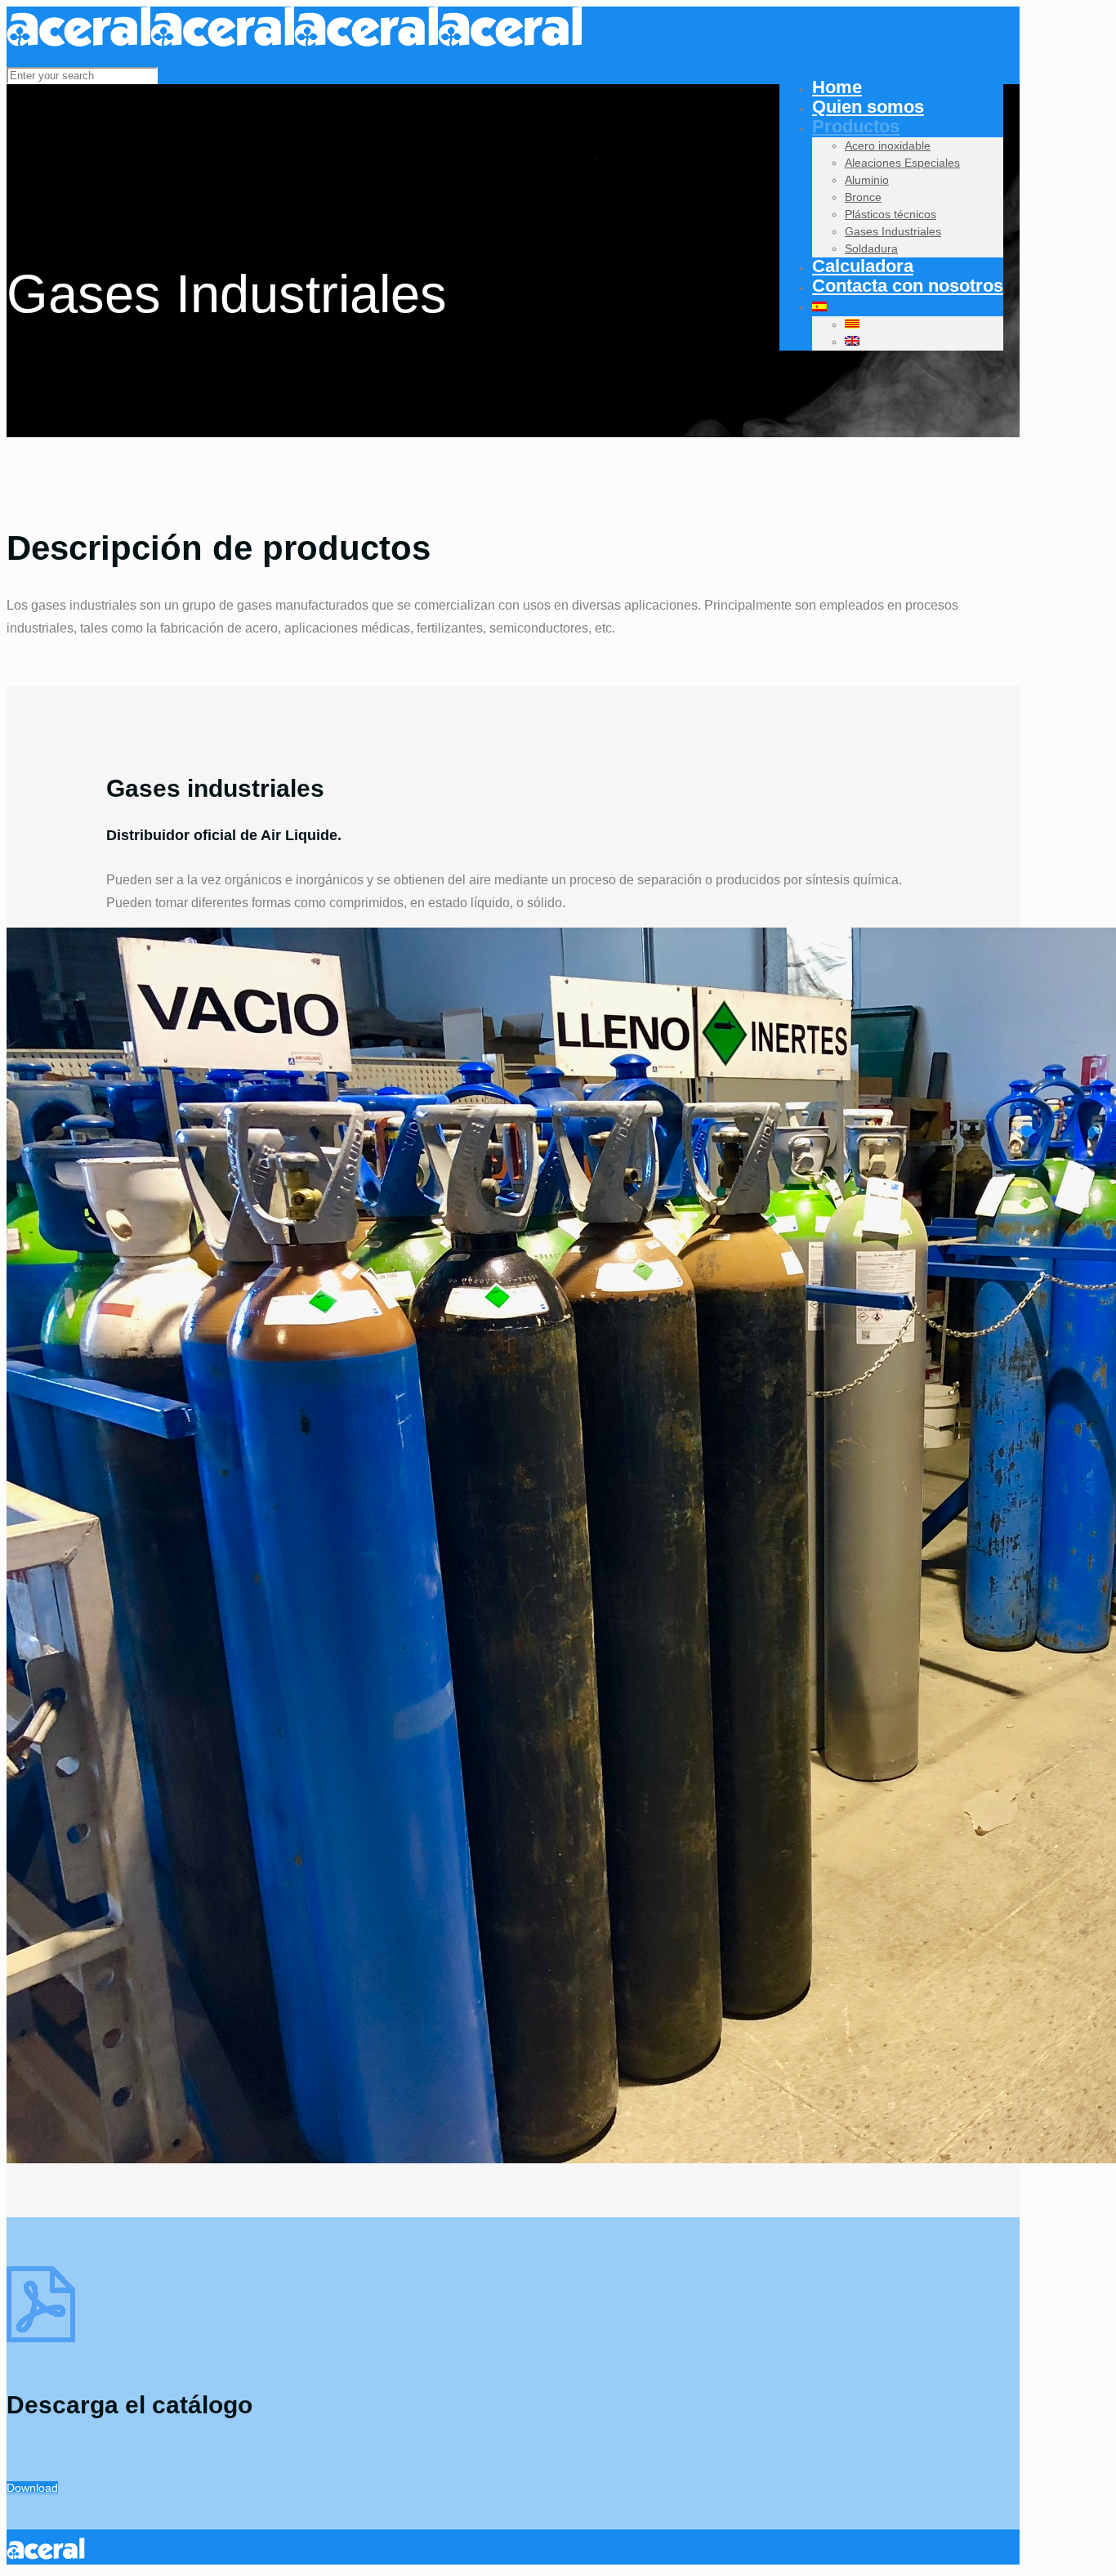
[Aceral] (294, 42)
